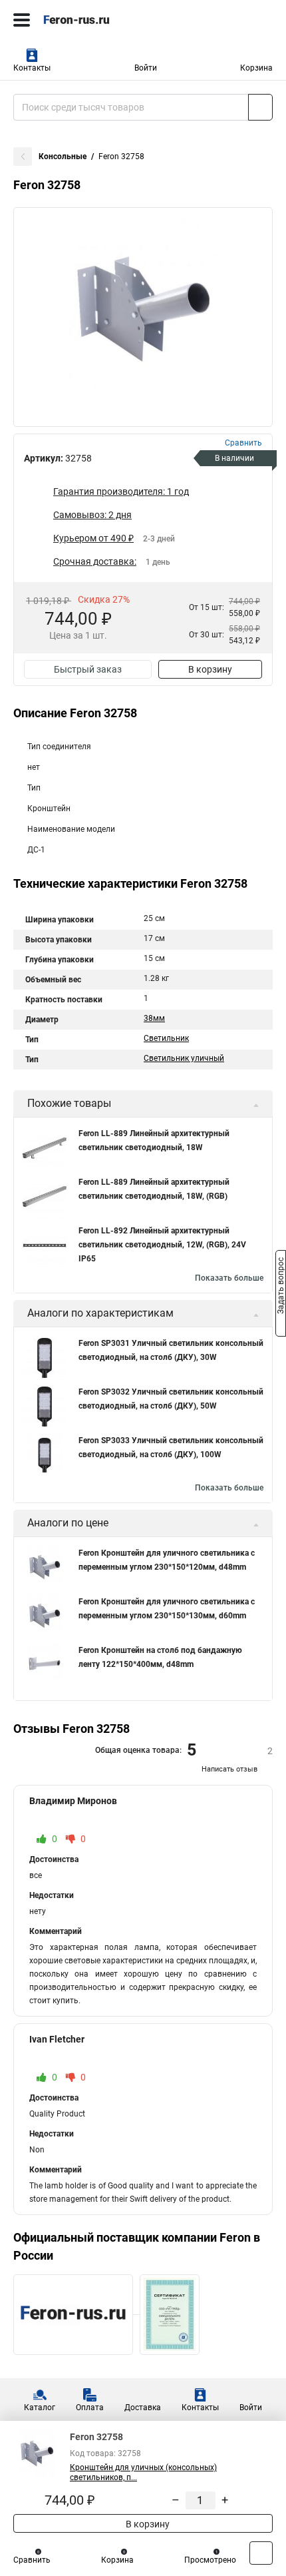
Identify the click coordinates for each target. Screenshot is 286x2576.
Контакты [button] (32, 68)
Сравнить (32, 2560)
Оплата (90, 2408)
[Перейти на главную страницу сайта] (100, 20)
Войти (146, 68)
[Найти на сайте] (260, 107)
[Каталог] (22, 20)
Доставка (143, 2408)
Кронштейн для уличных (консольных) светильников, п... (143, 2472)
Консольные (63, 157)
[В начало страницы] (261, 2553)
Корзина (256, 68)
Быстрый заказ (88, 669)
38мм (154, 1018)
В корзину (210, 669)
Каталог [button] (40, 2408)
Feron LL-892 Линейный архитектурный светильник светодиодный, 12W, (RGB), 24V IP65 (162, 1245)
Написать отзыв (229, 1769)
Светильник (166, 1038)
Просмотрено (210, 2560)
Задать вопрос (281, 1287)
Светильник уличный (184, 1058)
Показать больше (229, 1278)
